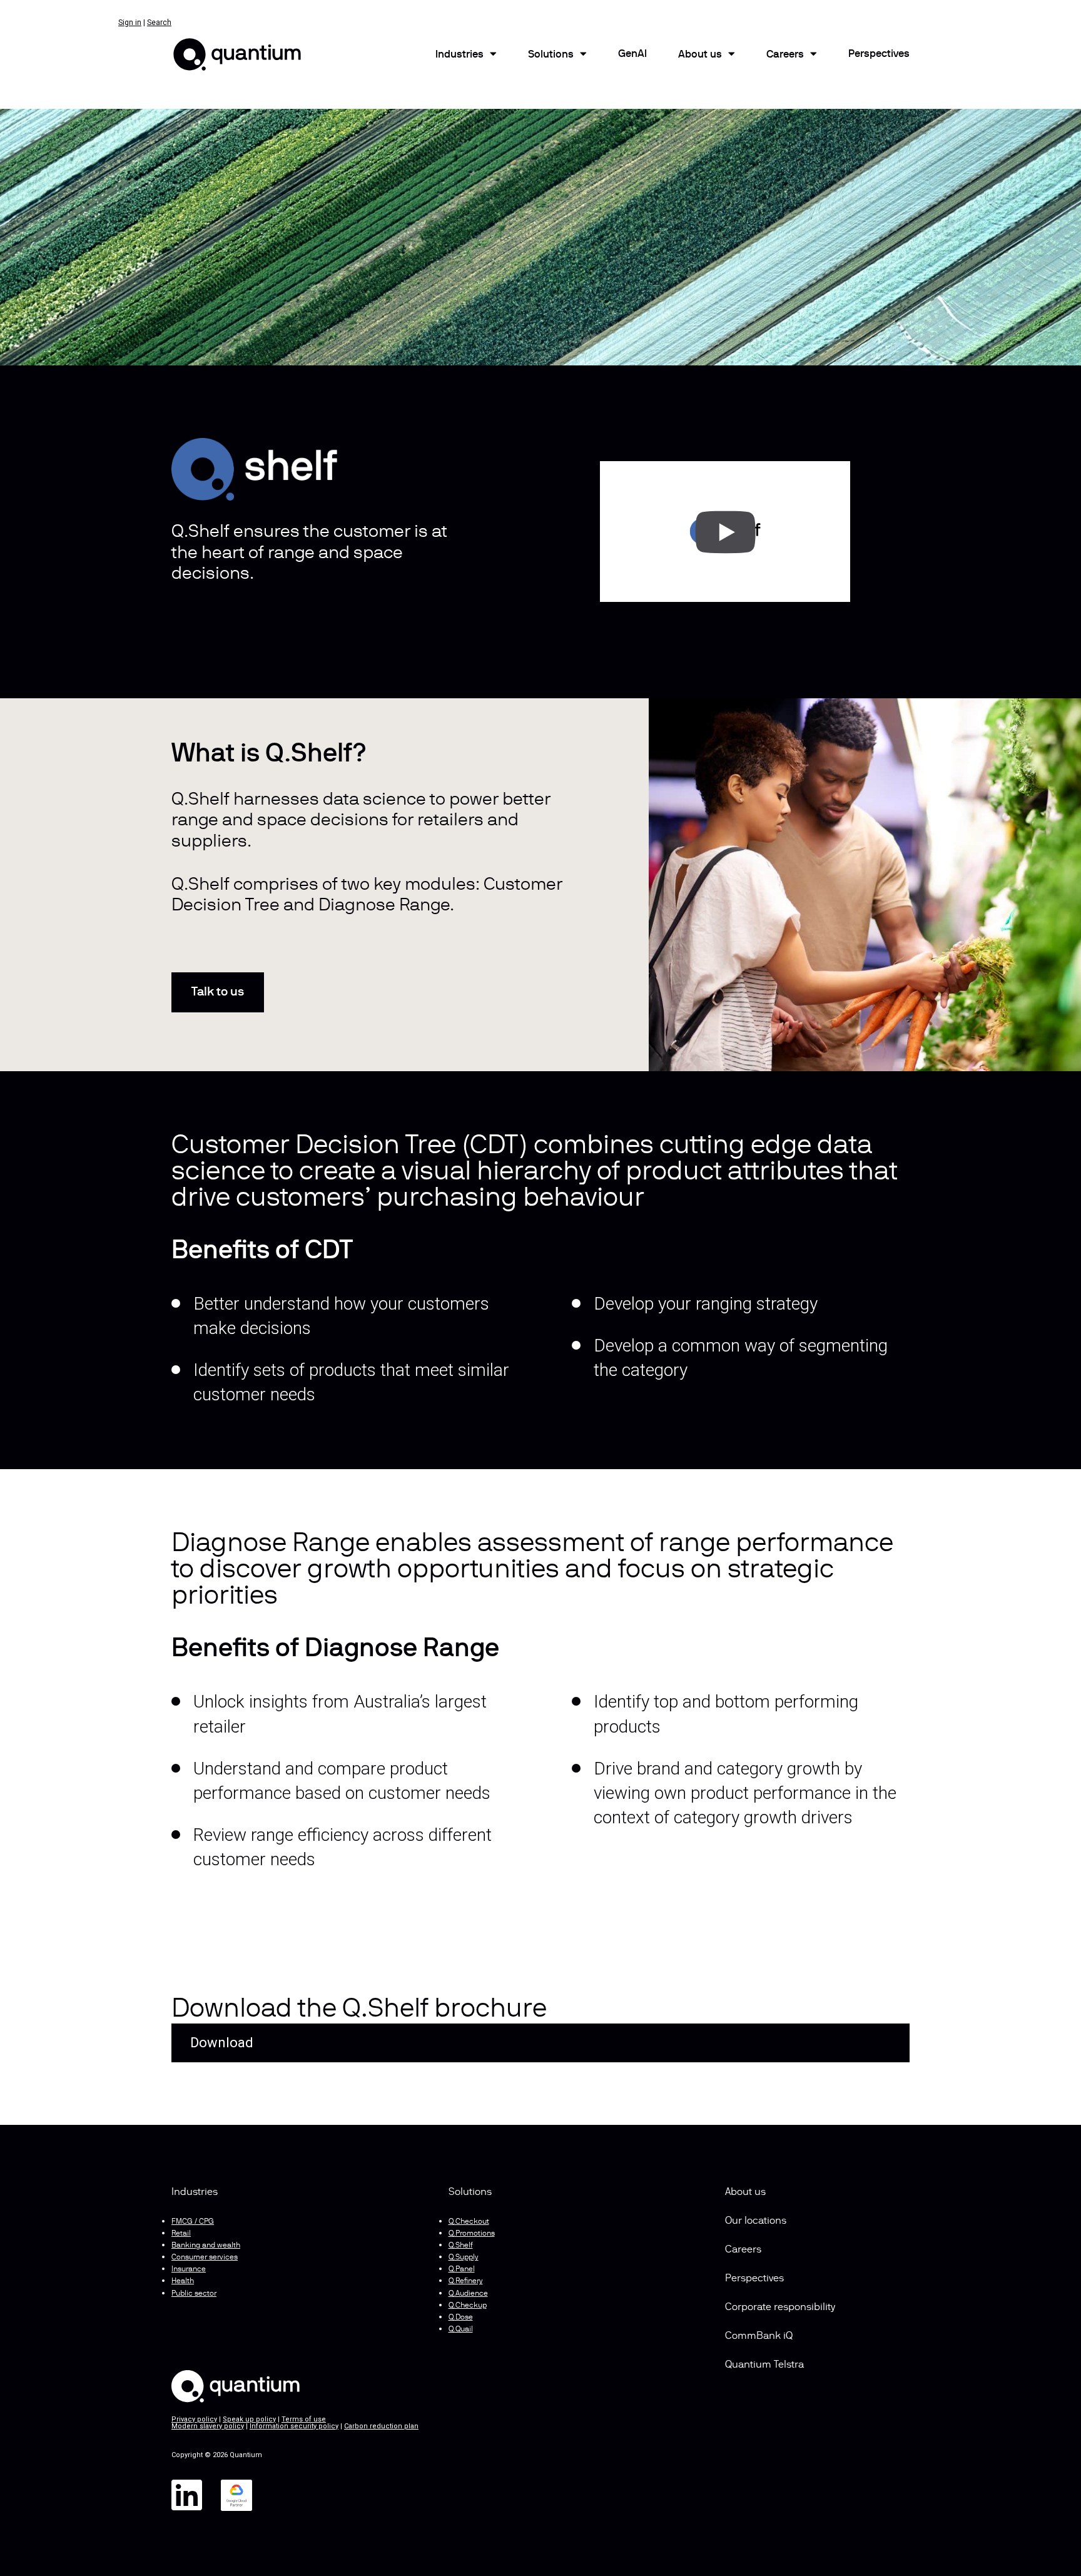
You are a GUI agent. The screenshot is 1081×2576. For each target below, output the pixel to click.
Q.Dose (461, 2318)
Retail (181, 2234)
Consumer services (205, 2258)
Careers (785, 55)
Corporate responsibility (780, 2308)
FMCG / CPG (193, 2222)
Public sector (194, 2294)
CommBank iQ (759, 2336)
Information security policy (294, 2426)
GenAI (632, 54)
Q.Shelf (461, 2246)
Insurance (189, 2269)
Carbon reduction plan (381, 2426)
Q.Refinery (466, 2281)
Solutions (551, 55)
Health (183, 2281)
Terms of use (304, 2419)
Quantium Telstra (764, 2365)
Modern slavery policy (208, 2426)
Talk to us (218, 992)
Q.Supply (464, 2258)
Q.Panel (462, 2269)
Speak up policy (249, 2419)
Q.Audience (468, 2294)
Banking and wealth (206, 2246)
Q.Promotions (472, 2234)
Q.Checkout (469, 2222)
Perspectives (879, 54)
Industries (459, 55)
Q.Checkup (468, 2306)
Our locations (756, 2221)
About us (745, 2192)
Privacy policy (194, 2419)
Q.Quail (461, 2329)
